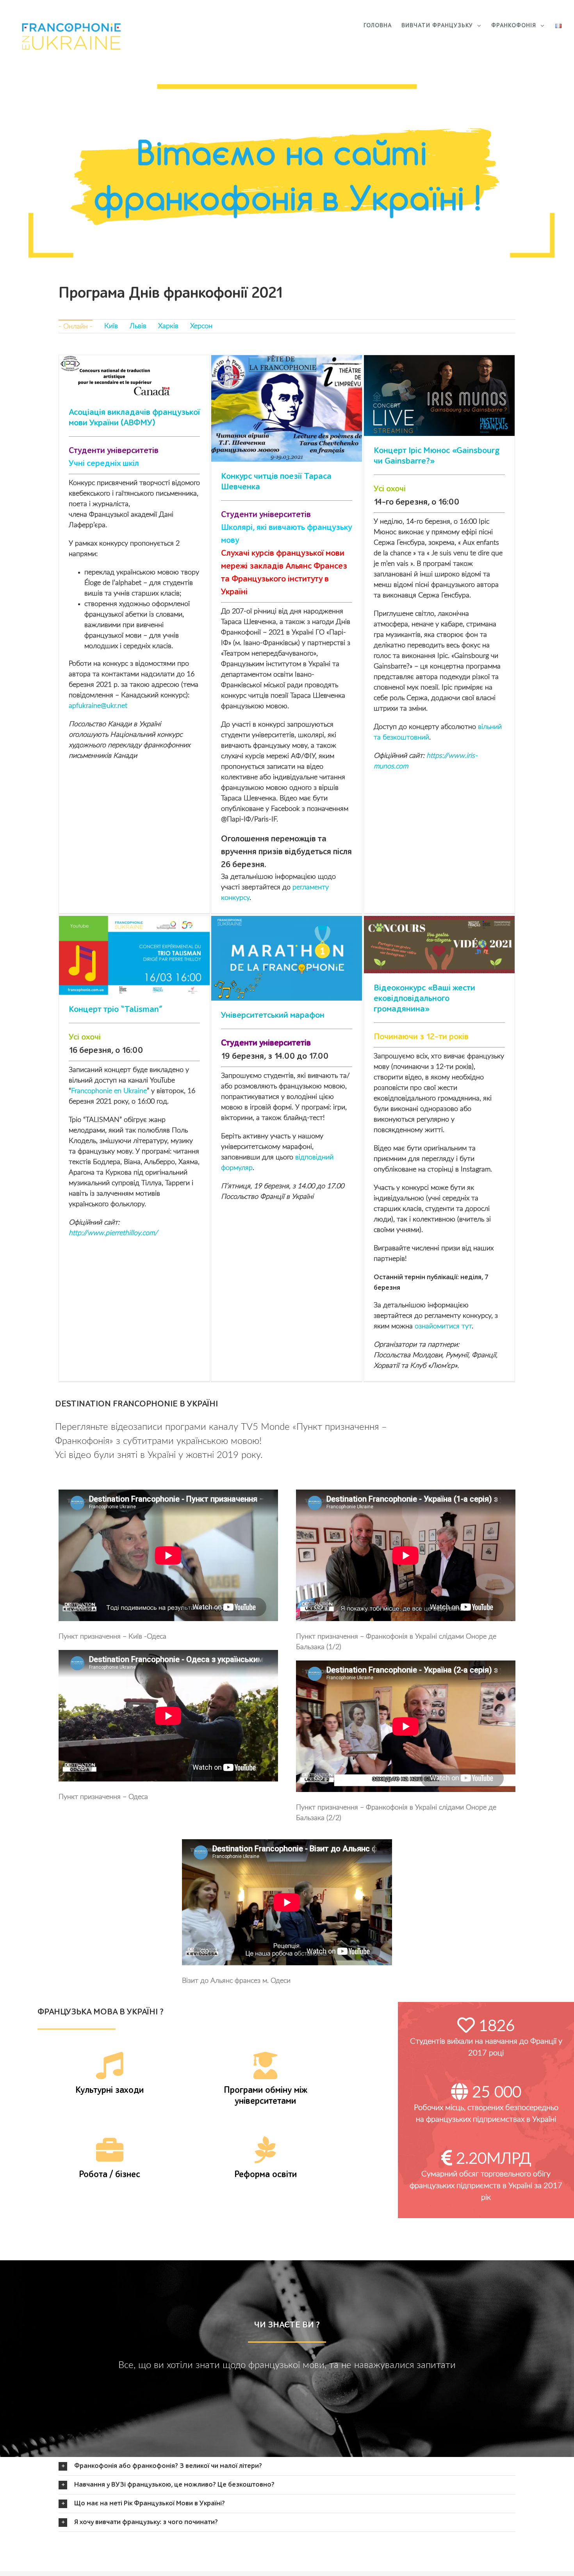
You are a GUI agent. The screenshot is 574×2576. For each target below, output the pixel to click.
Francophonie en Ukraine (109, 1091)
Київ (111, 326)
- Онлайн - (76, 327)
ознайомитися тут (443, 1326)
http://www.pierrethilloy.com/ (113, 1233)
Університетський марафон (273, 1015)
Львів (138, 326)
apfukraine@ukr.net (98, 706)
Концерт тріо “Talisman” (116, 1010)
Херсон (201, 326)
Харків (168, 326)
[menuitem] (382, 26)
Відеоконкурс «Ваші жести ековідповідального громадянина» (424, 999)
